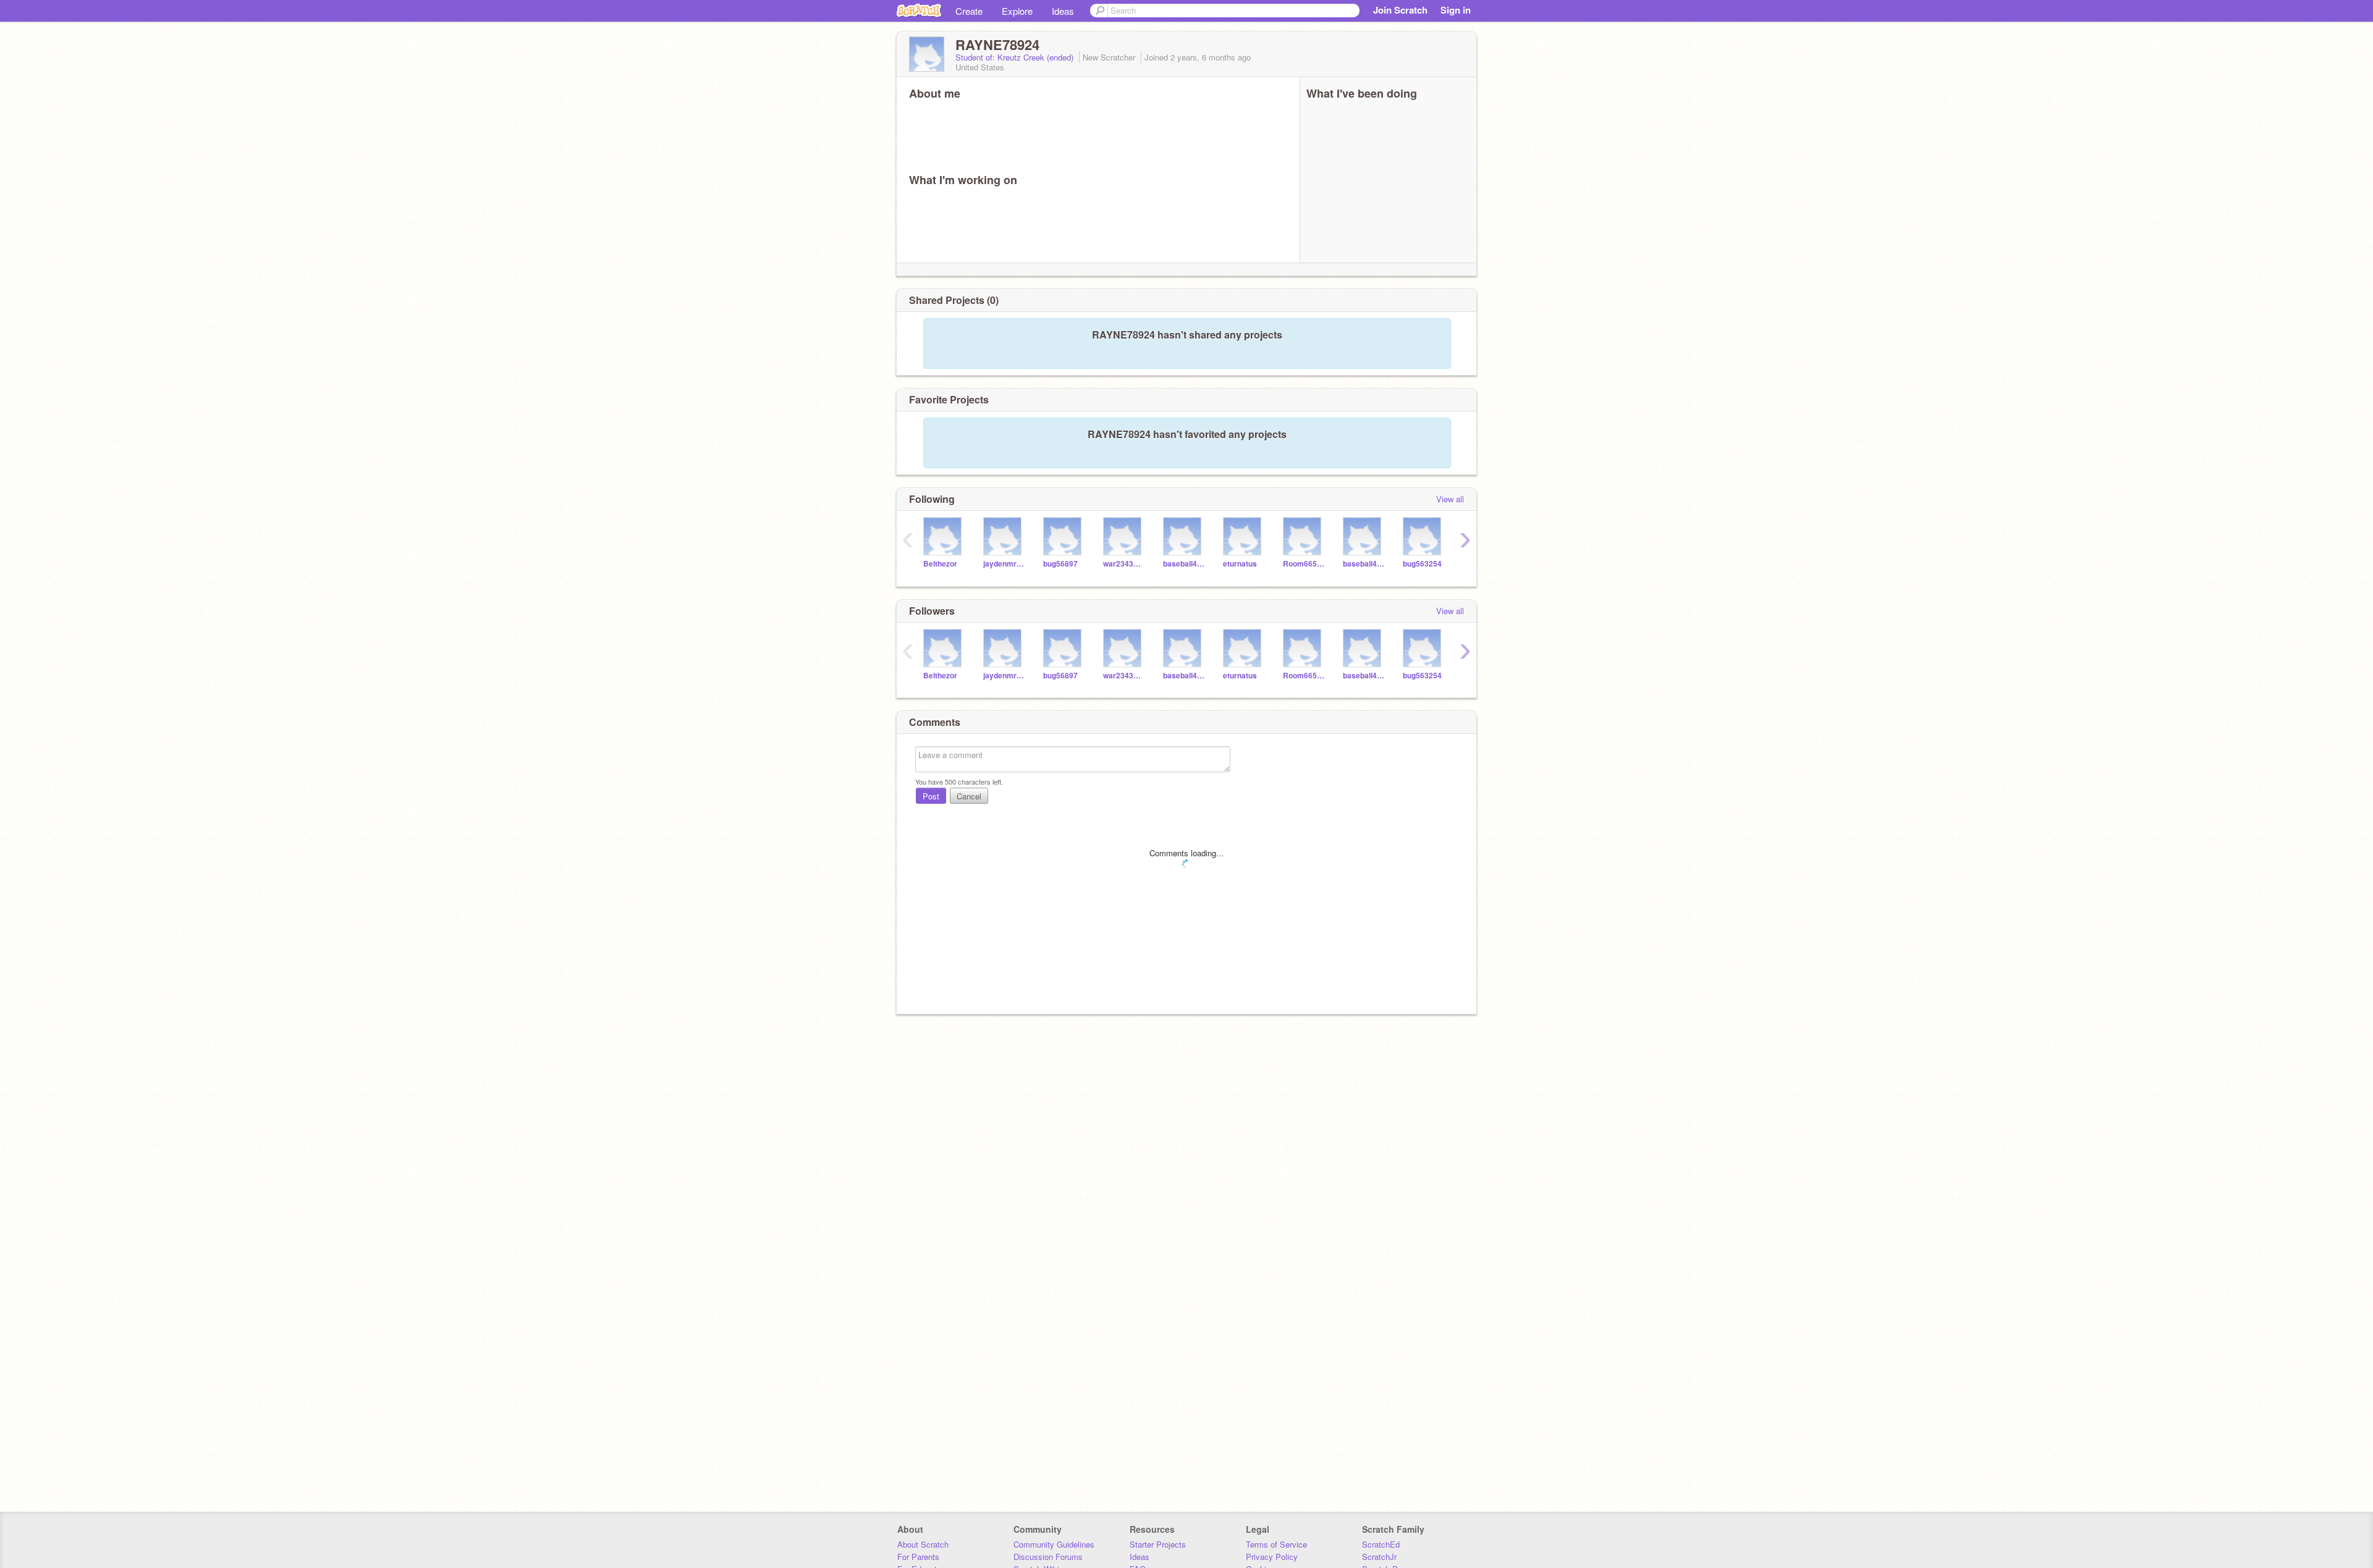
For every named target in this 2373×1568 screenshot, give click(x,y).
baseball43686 (1364, 564)
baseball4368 (1184, 564)
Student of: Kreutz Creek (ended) (1016, 57)
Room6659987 (1304, 564)
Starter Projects (1158, 1544)
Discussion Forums (1048, 1557)
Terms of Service (1276, 1544)
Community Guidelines (1054, 1544)
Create (969, 11)
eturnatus (1240, 564)
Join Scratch (1400, 10)
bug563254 (1422, 564)
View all (1450, 499)
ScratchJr (1379, 1557)
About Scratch (923, 1544)
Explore (1017, 11)
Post (931, 796)
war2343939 (1124, 564)
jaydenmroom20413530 (1004, 564)
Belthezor (940, 564)
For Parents (918, 1557)
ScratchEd (1381, 1544)
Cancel (969, 796)
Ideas (1063, 11)
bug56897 (1060, 564)
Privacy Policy (1272, 1557)
